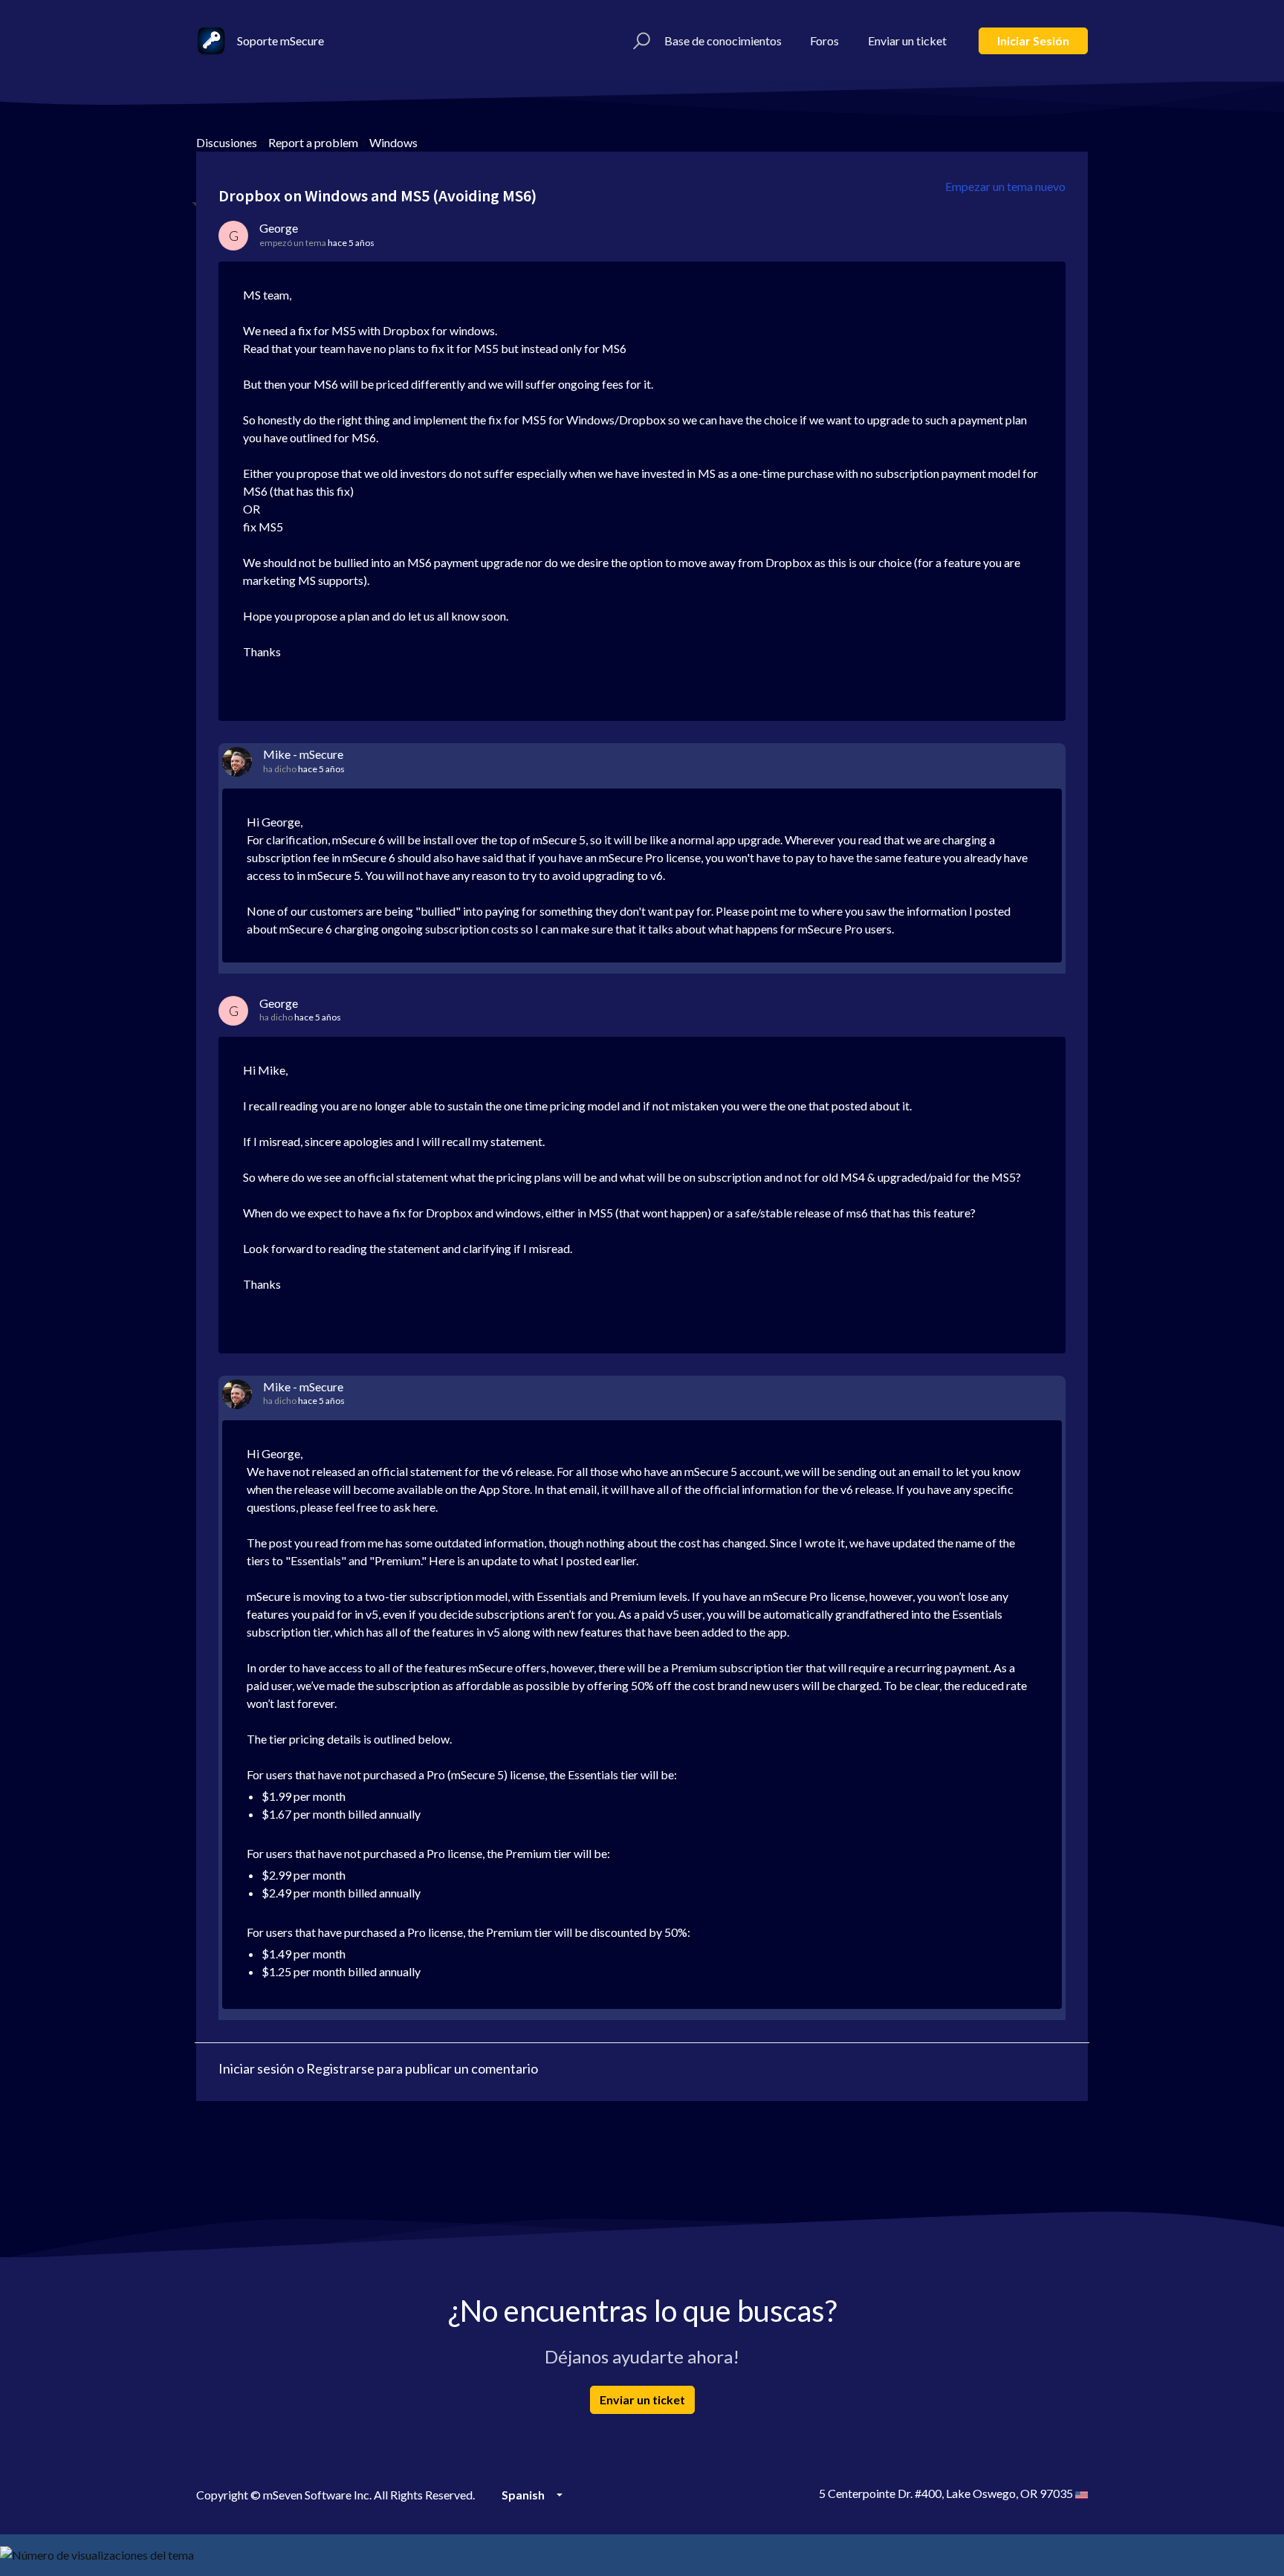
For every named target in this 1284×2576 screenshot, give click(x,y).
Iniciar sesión (1033, 41)
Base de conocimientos (723, 41)
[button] (639, 41)
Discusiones (227, 142)
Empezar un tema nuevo (1005, 186)
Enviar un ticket (907, 41)
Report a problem (313, 142)
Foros (824, 41)
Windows (393, 142)
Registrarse (340, 2068)
